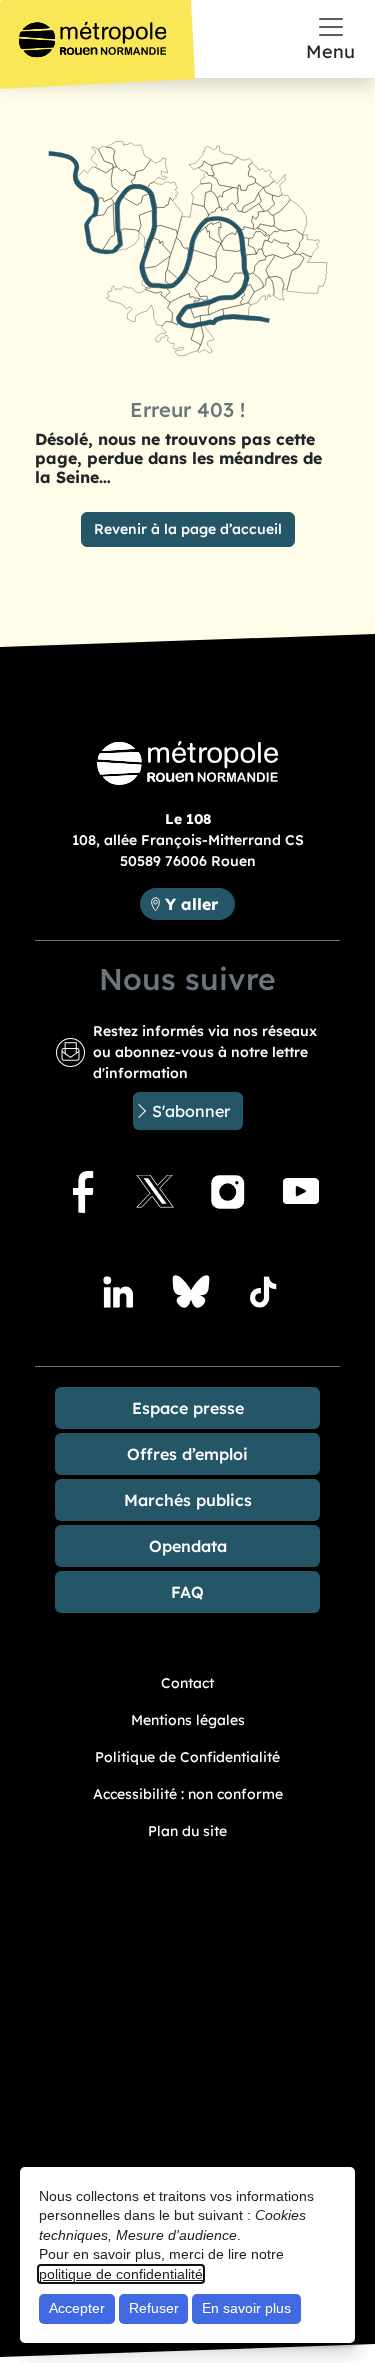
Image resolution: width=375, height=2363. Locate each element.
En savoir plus (246, 2308)
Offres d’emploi (187, 1454)
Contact (187, 1683)
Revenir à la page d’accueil (188, 529)
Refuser (154, 2308)
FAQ (187, 1592)
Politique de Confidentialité (187, 1757)
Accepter (77, 2308)
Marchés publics (188, 1500)
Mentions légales (188, 1720)
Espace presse (188, 1408)
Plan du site (187, 1831)
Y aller (199, 903)
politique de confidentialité (121, 2274)
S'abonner (191, 1111)
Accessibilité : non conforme (188, 1794)
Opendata (188, 1546)
